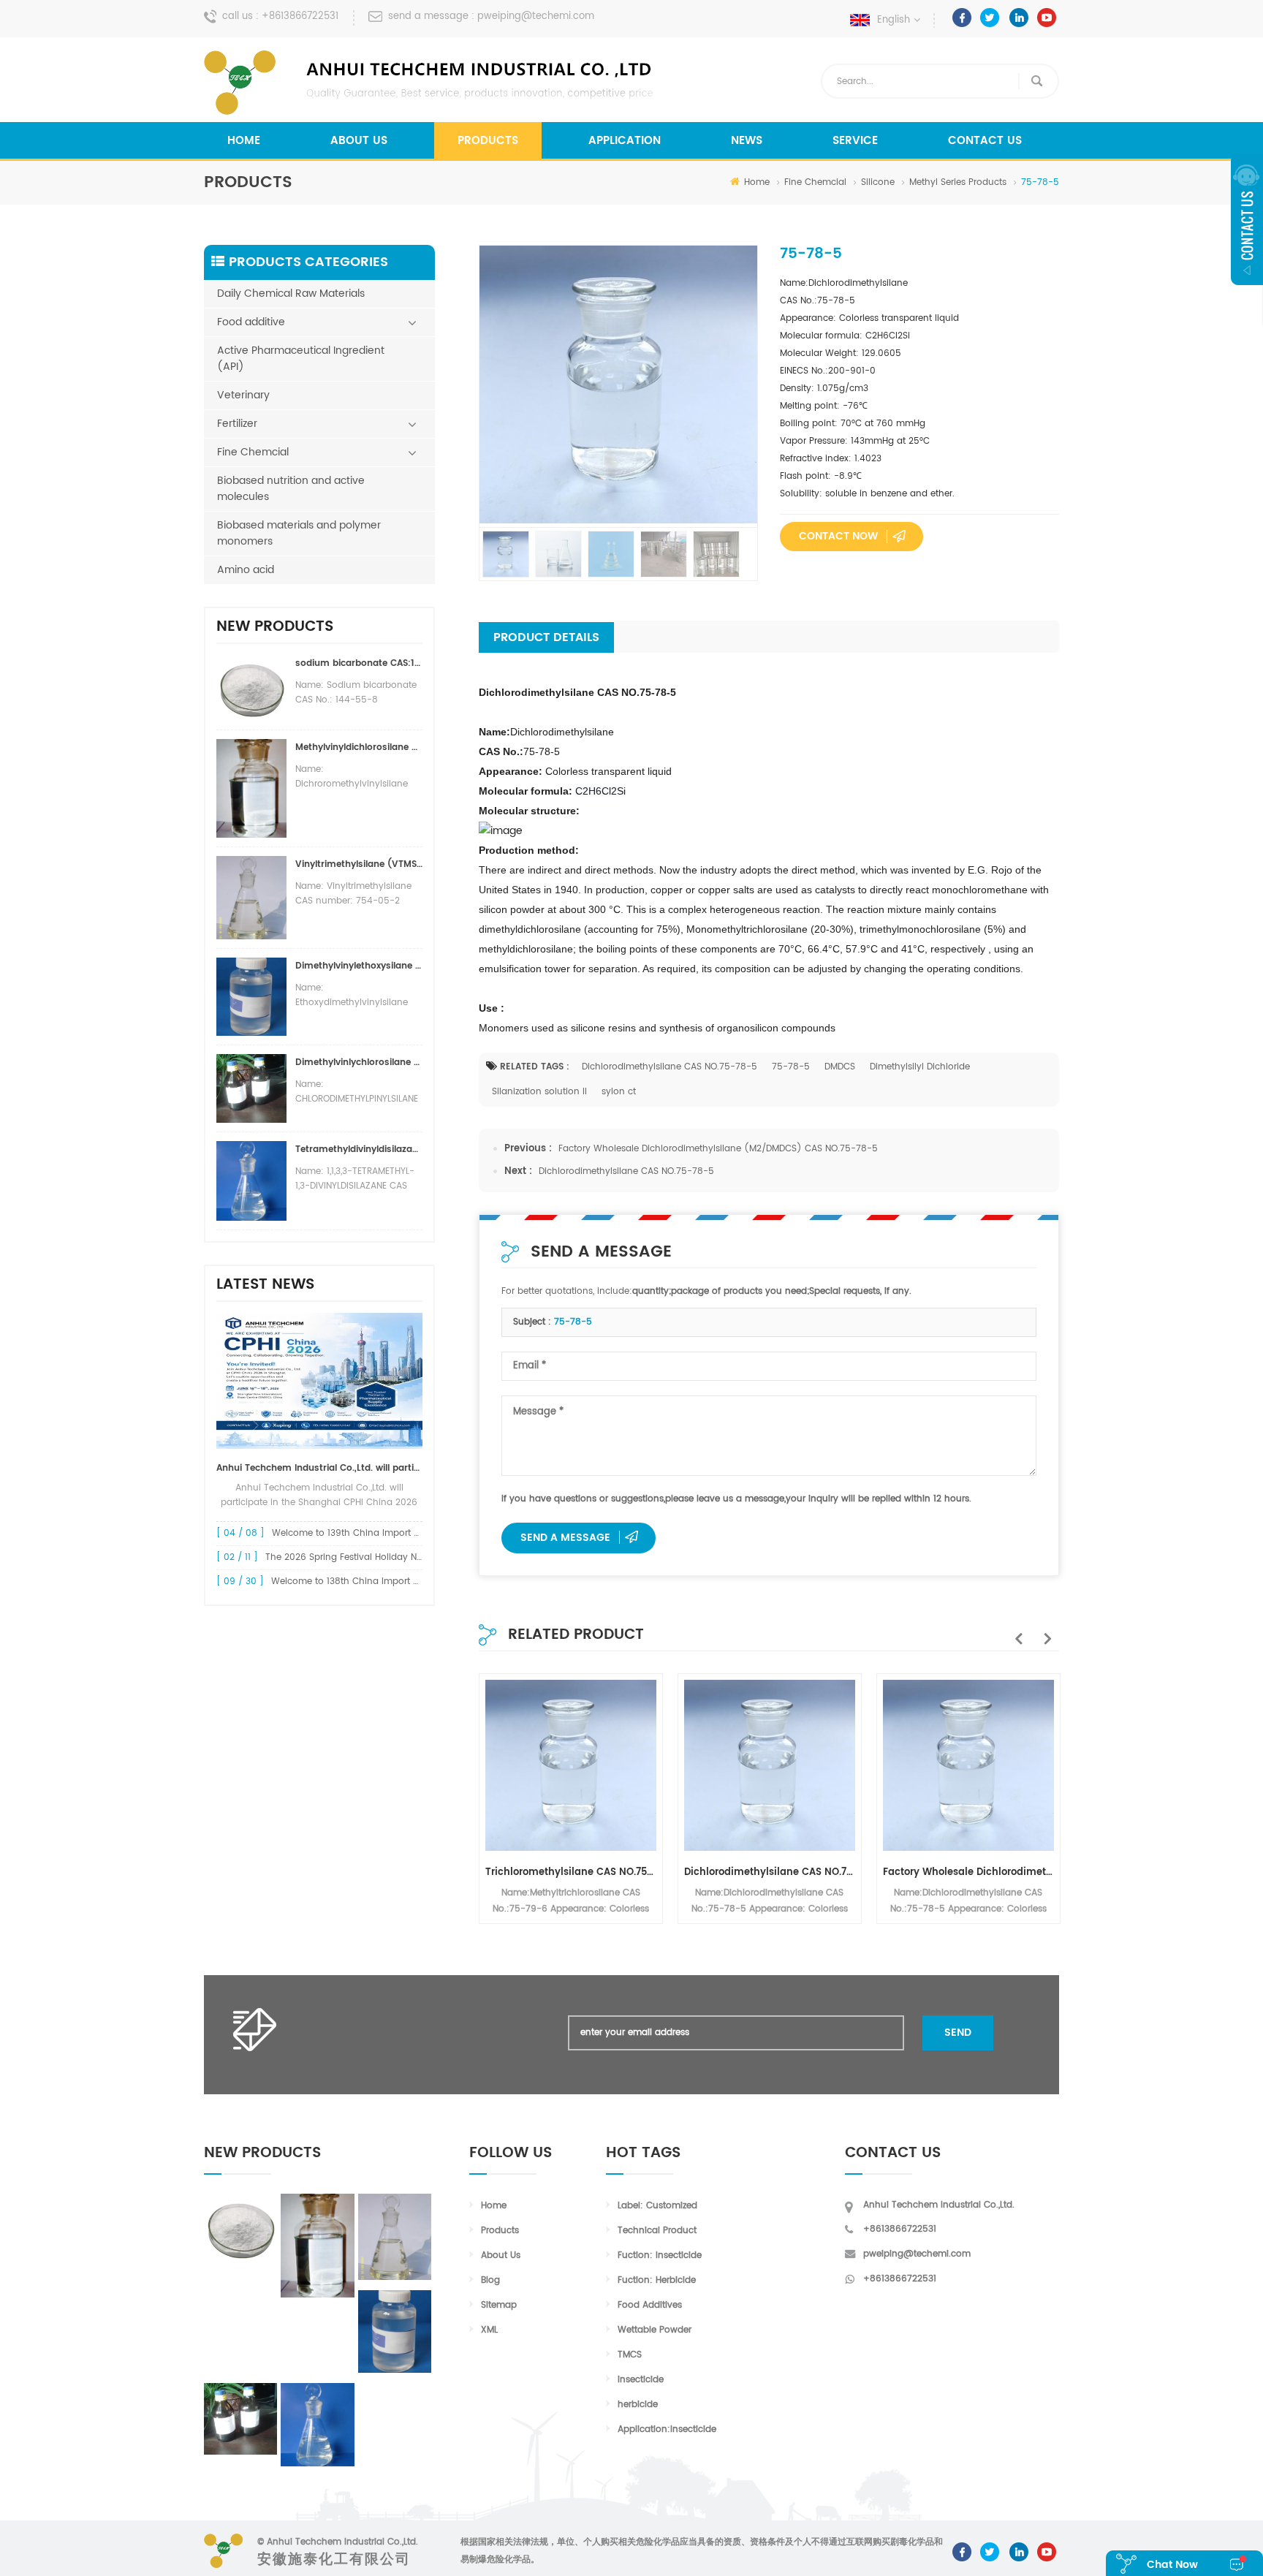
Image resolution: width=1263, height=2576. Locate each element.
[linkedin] (1019, 18)
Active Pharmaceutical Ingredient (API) (301, 359)
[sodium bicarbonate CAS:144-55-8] (240, 2228)
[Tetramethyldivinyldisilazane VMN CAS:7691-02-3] (317, 2425)
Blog (490, 2280)
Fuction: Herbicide (657, 2280)
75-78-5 (791, 1067)
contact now (838, 536)
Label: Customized (657, 2206)
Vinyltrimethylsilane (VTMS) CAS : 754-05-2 (359, 864)
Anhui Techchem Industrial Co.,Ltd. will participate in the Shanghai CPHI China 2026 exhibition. (319, 1468)
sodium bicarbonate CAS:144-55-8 (359, 663)
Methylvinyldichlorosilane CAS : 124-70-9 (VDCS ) (359, 747)
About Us (359, 141)
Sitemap (499, 2305)
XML (489, 2330)
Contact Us (985, 141)
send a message (565, 1538)
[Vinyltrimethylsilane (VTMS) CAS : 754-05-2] (395, 2237)
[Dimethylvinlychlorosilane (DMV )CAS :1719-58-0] (240, 2419)
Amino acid (246, 570)
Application (625, 141)
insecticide (641, 2380)
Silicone (878, 182)
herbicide (638, 2405)
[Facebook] (962, 18)
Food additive (251, 322)
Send (958, 2033)
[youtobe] (1047, 18)
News (747, 141)
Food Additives (650, 2305)
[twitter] (990, 18)
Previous (1015, 1631)
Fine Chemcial (815, 182)
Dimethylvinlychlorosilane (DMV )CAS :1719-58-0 (359, 1062)
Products (488, 141)
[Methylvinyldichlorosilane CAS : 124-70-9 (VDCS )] (317, 2246)
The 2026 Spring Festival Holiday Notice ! (355, 1557)
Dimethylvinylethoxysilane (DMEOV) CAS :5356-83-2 (359, 966)
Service (855, 141)
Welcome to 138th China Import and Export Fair (375, 1581)
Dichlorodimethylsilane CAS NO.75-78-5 (670, 1067)
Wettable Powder (655, 2330)
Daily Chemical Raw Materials (291, 293)
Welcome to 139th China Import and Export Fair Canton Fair (402, 1533)
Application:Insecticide (667, 2429)
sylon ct (619, 1092)
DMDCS (840, 1067)
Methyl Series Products (958, 182)
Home (244, 141)
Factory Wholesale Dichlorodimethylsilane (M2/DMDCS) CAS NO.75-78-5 (718, 1149)
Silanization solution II (539, 1092)
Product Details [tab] (546, 637)
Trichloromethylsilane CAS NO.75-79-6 (571, 1872)
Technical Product (657, 2231)
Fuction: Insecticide (660, 2255)
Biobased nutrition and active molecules (291, 489)
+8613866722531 (300, 16)
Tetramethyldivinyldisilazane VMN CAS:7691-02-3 (359, 1149)
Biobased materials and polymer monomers (299, 533)
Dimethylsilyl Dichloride (920, 1067)
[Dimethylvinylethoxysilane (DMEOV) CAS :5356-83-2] (395, 2331)
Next (1044, 1631)
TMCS (630, 2355)
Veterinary (243, 395)
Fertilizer (237, 424)
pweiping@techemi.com (536, 16)
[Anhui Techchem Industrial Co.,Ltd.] (431, 83)
